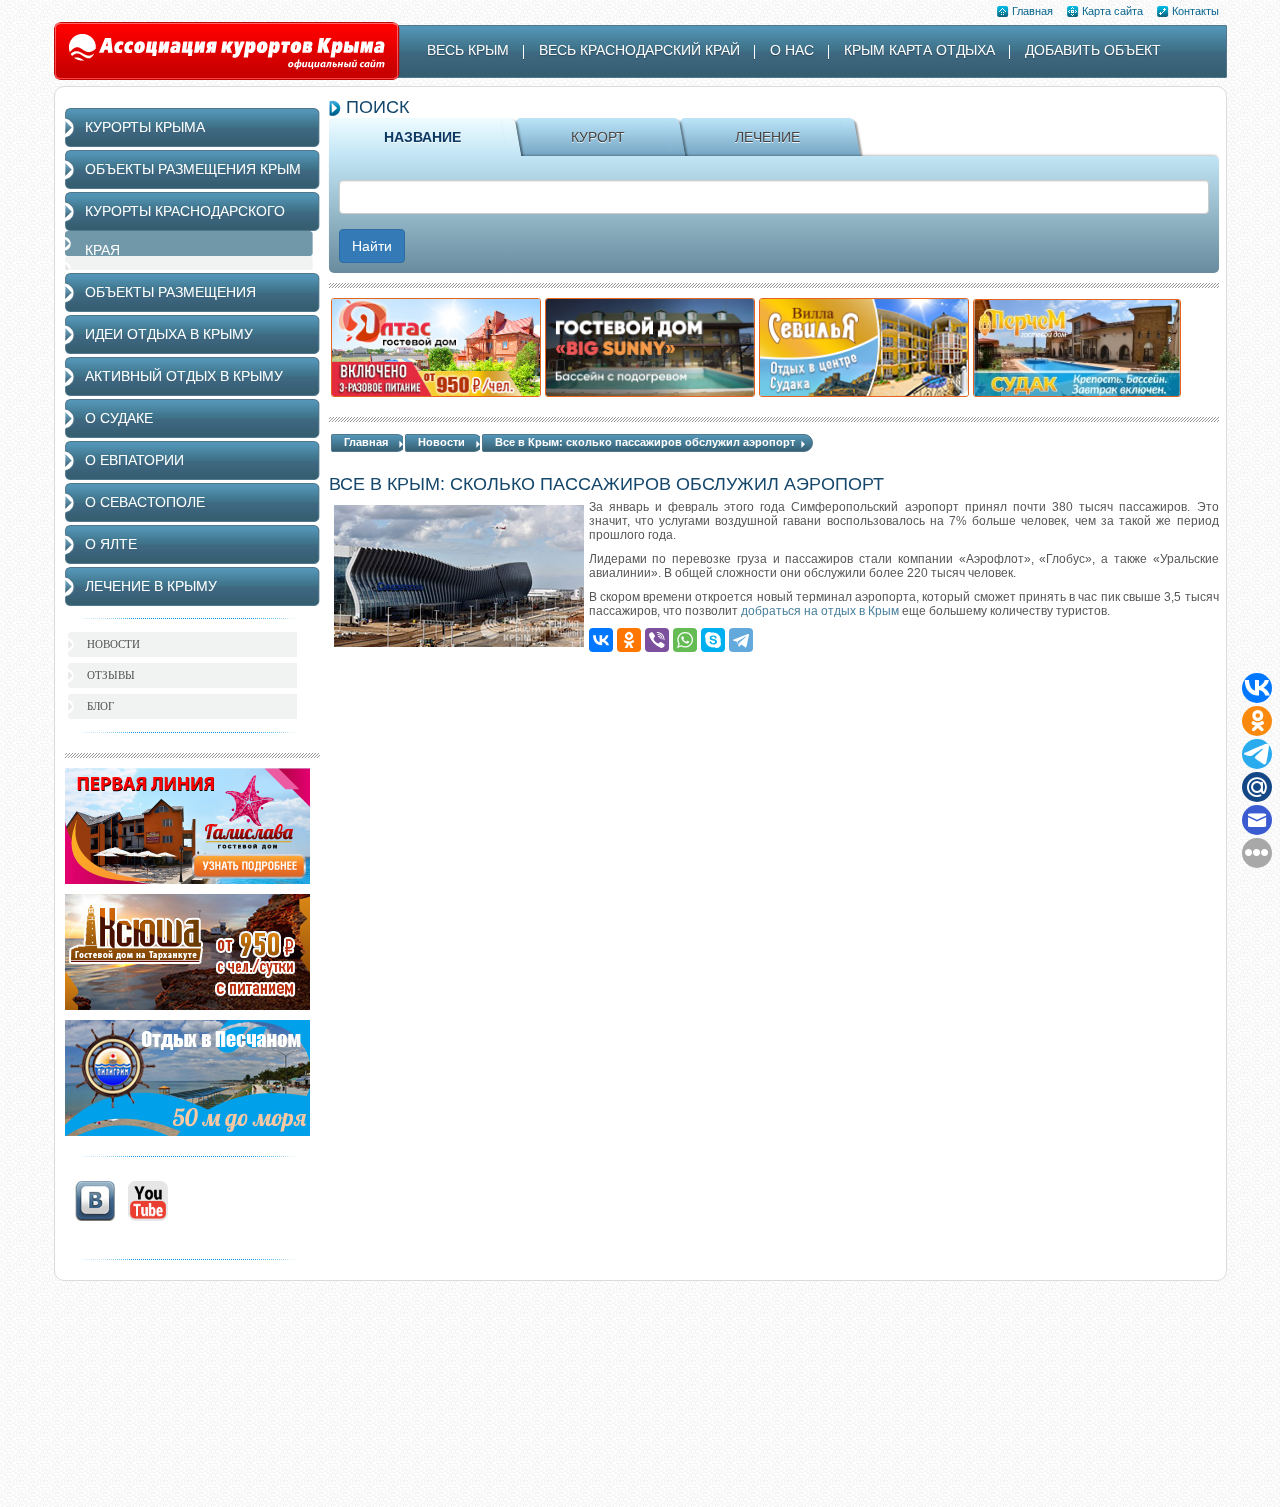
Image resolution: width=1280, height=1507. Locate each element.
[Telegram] (741, 640)
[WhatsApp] (685, 640)
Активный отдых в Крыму (184, 376)
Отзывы (111, 675)
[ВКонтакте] (601, 640)
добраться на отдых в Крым (820, 611)
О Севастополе (145, 502)
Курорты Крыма (145, 127)
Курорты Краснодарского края (185, 230)
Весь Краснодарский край (639, 50)
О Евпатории (134, 460)
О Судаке (119, 418)
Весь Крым (468, 50)
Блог (100, 706)
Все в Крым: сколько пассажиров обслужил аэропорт (645, 442)
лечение (767, 137)
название (422, 137)
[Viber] (657, 640)
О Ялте (111, 544)
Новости (441, 442)
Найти (372, 246)
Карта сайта (1112, 11)
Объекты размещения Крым (193, 169)
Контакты (1195, 11)
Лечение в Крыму (151, 586)
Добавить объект (1093, 50)
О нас (792, 50)
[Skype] (713, 640)
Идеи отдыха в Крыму (169, 334)
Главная (1032, 11)
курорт (598, 137)
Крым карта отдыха (919, 50)
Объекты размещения (170, 292)
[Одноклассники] (629, 640)
